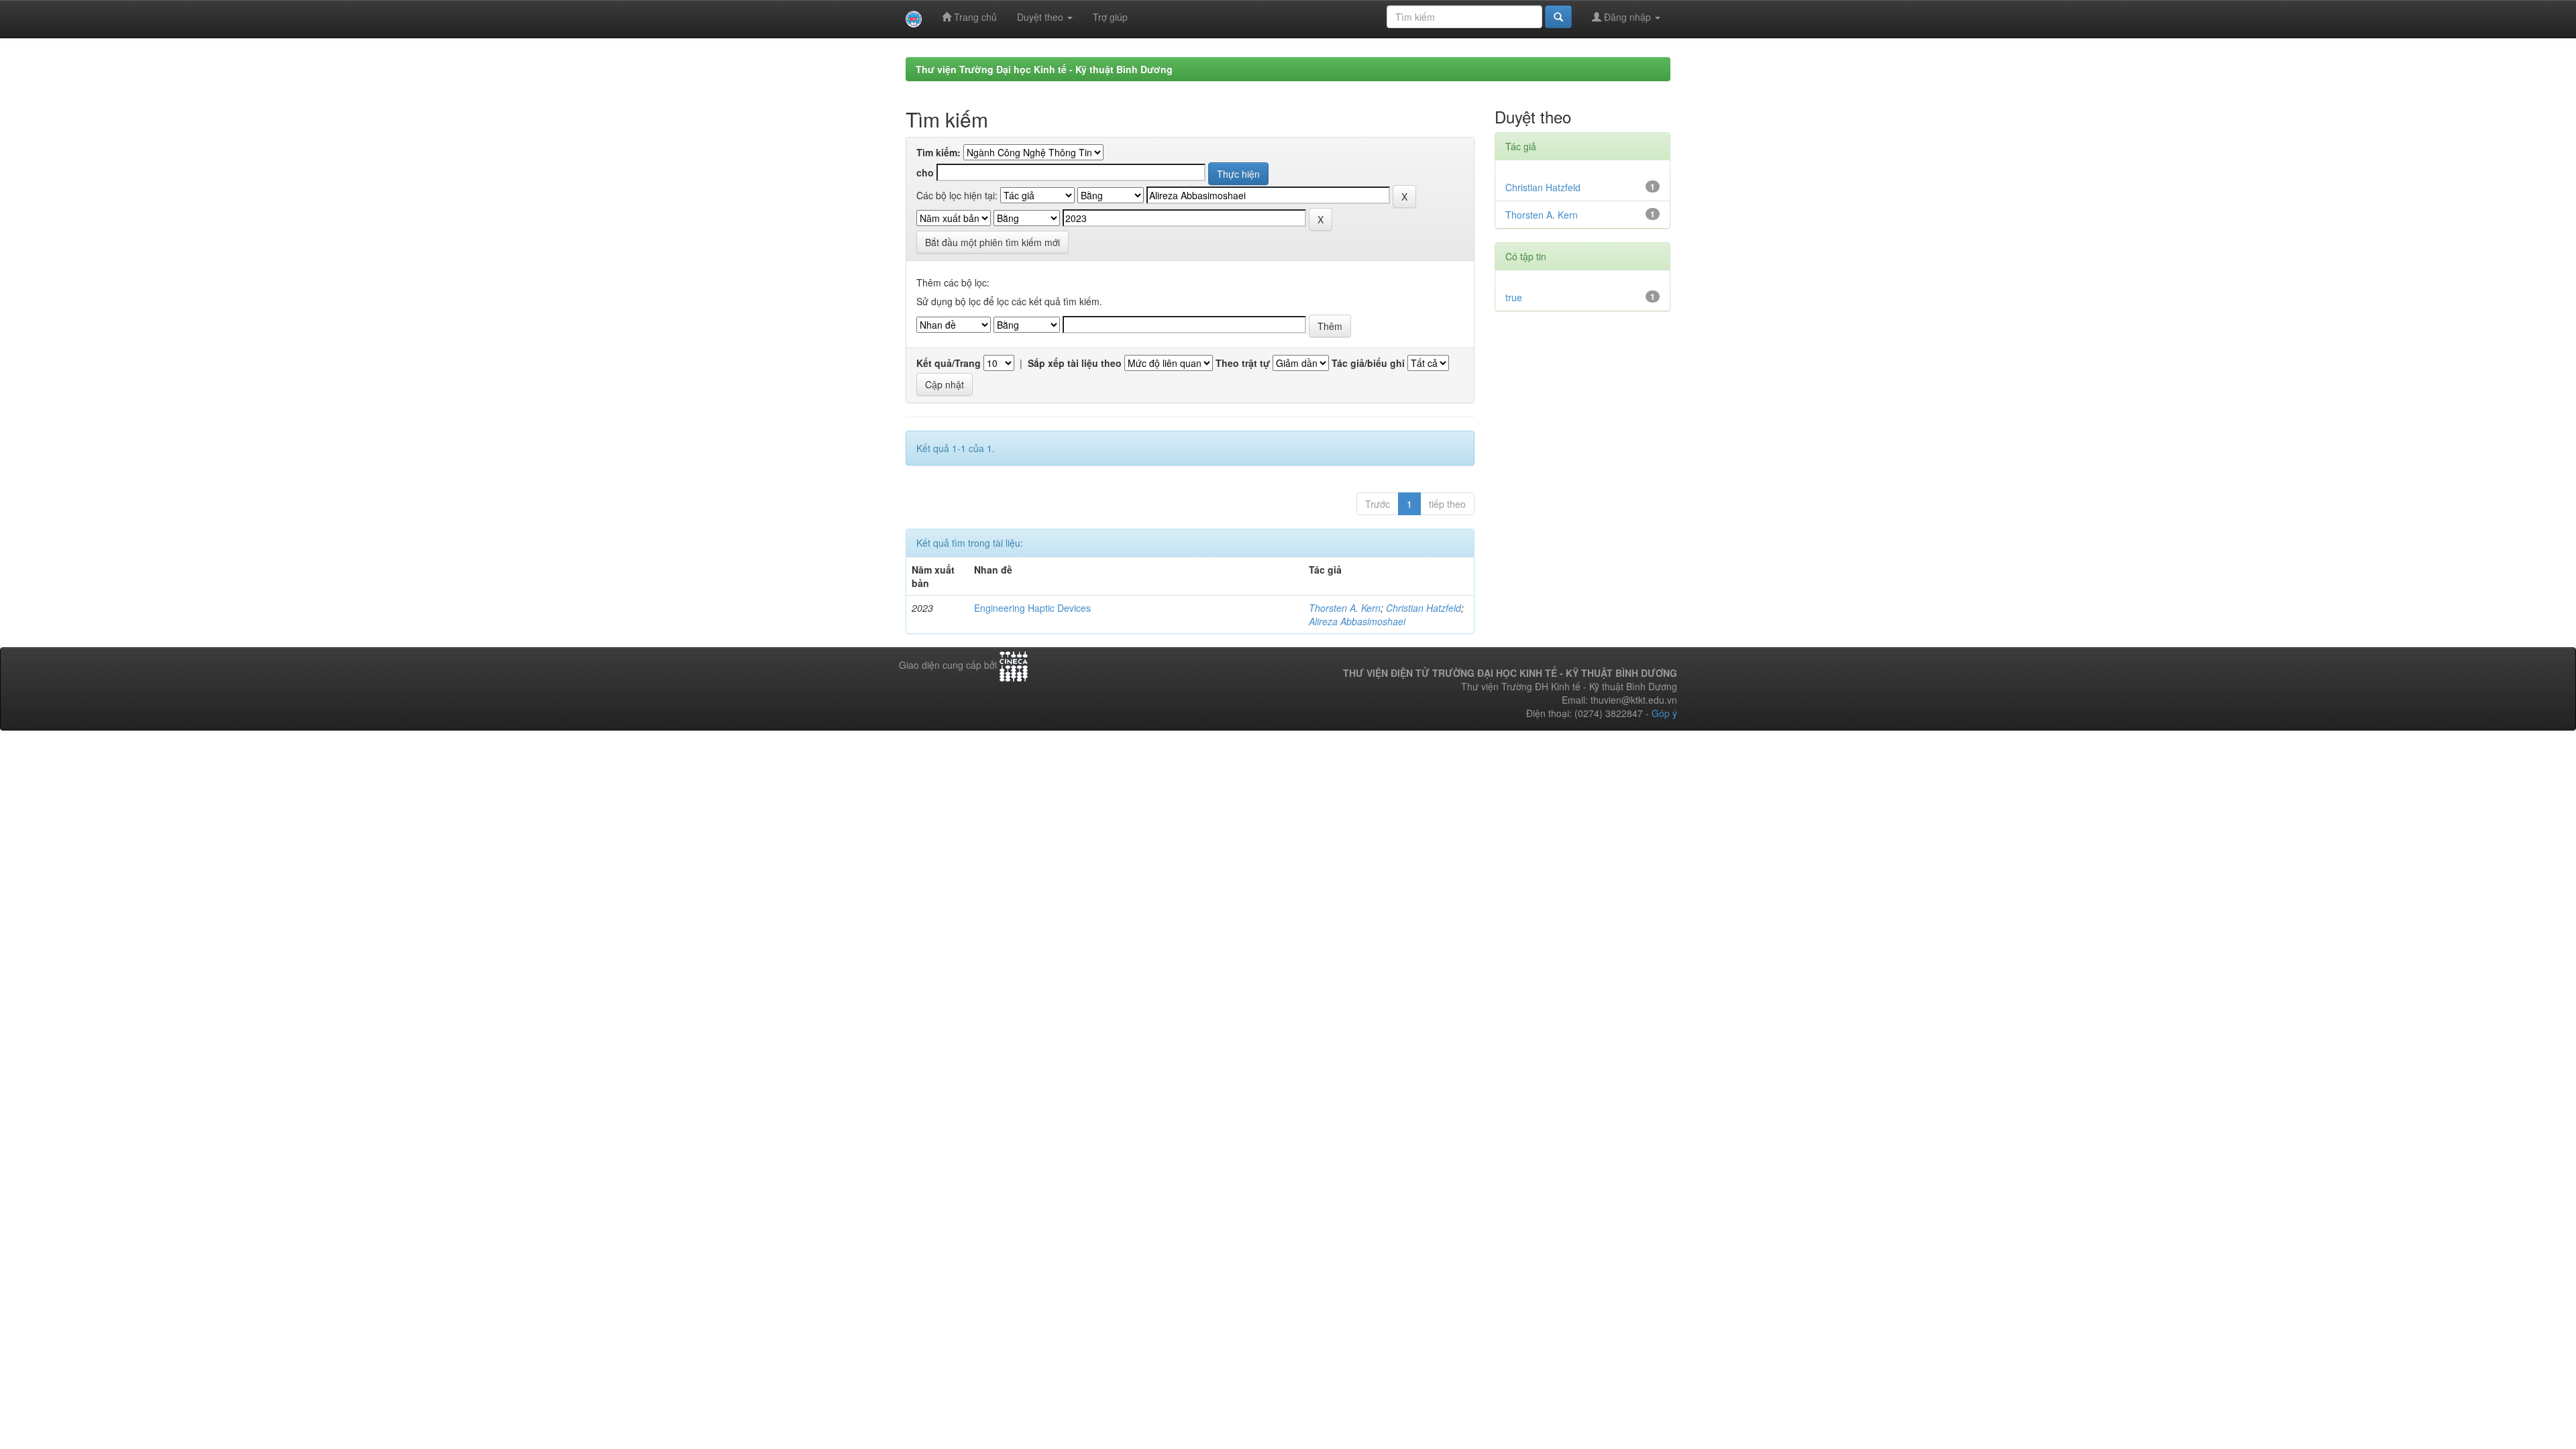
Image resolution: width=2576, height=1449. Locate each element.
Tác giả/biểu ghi (1368, 363)
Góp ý (1664, 713)
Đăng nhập (1627, 17)
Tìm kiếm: (938, 152)
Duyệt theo (1041, 17)
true (1514, 297)
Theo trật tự (1243, 363)
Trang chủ (974, 17)
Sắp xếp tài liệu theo (1075, 363)
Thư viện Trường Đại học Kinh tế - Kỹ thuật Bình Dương (1044, 69)
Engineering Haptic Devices (1032, 608)
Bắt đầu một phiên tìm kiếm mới (992, 242)
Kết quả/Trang (949, 363)
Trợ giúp (1110, 17)
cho (925, 172)
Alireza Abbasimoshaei (1357, 621)
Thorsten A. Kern (1345, 608)
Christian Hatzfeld (1424, 608)
